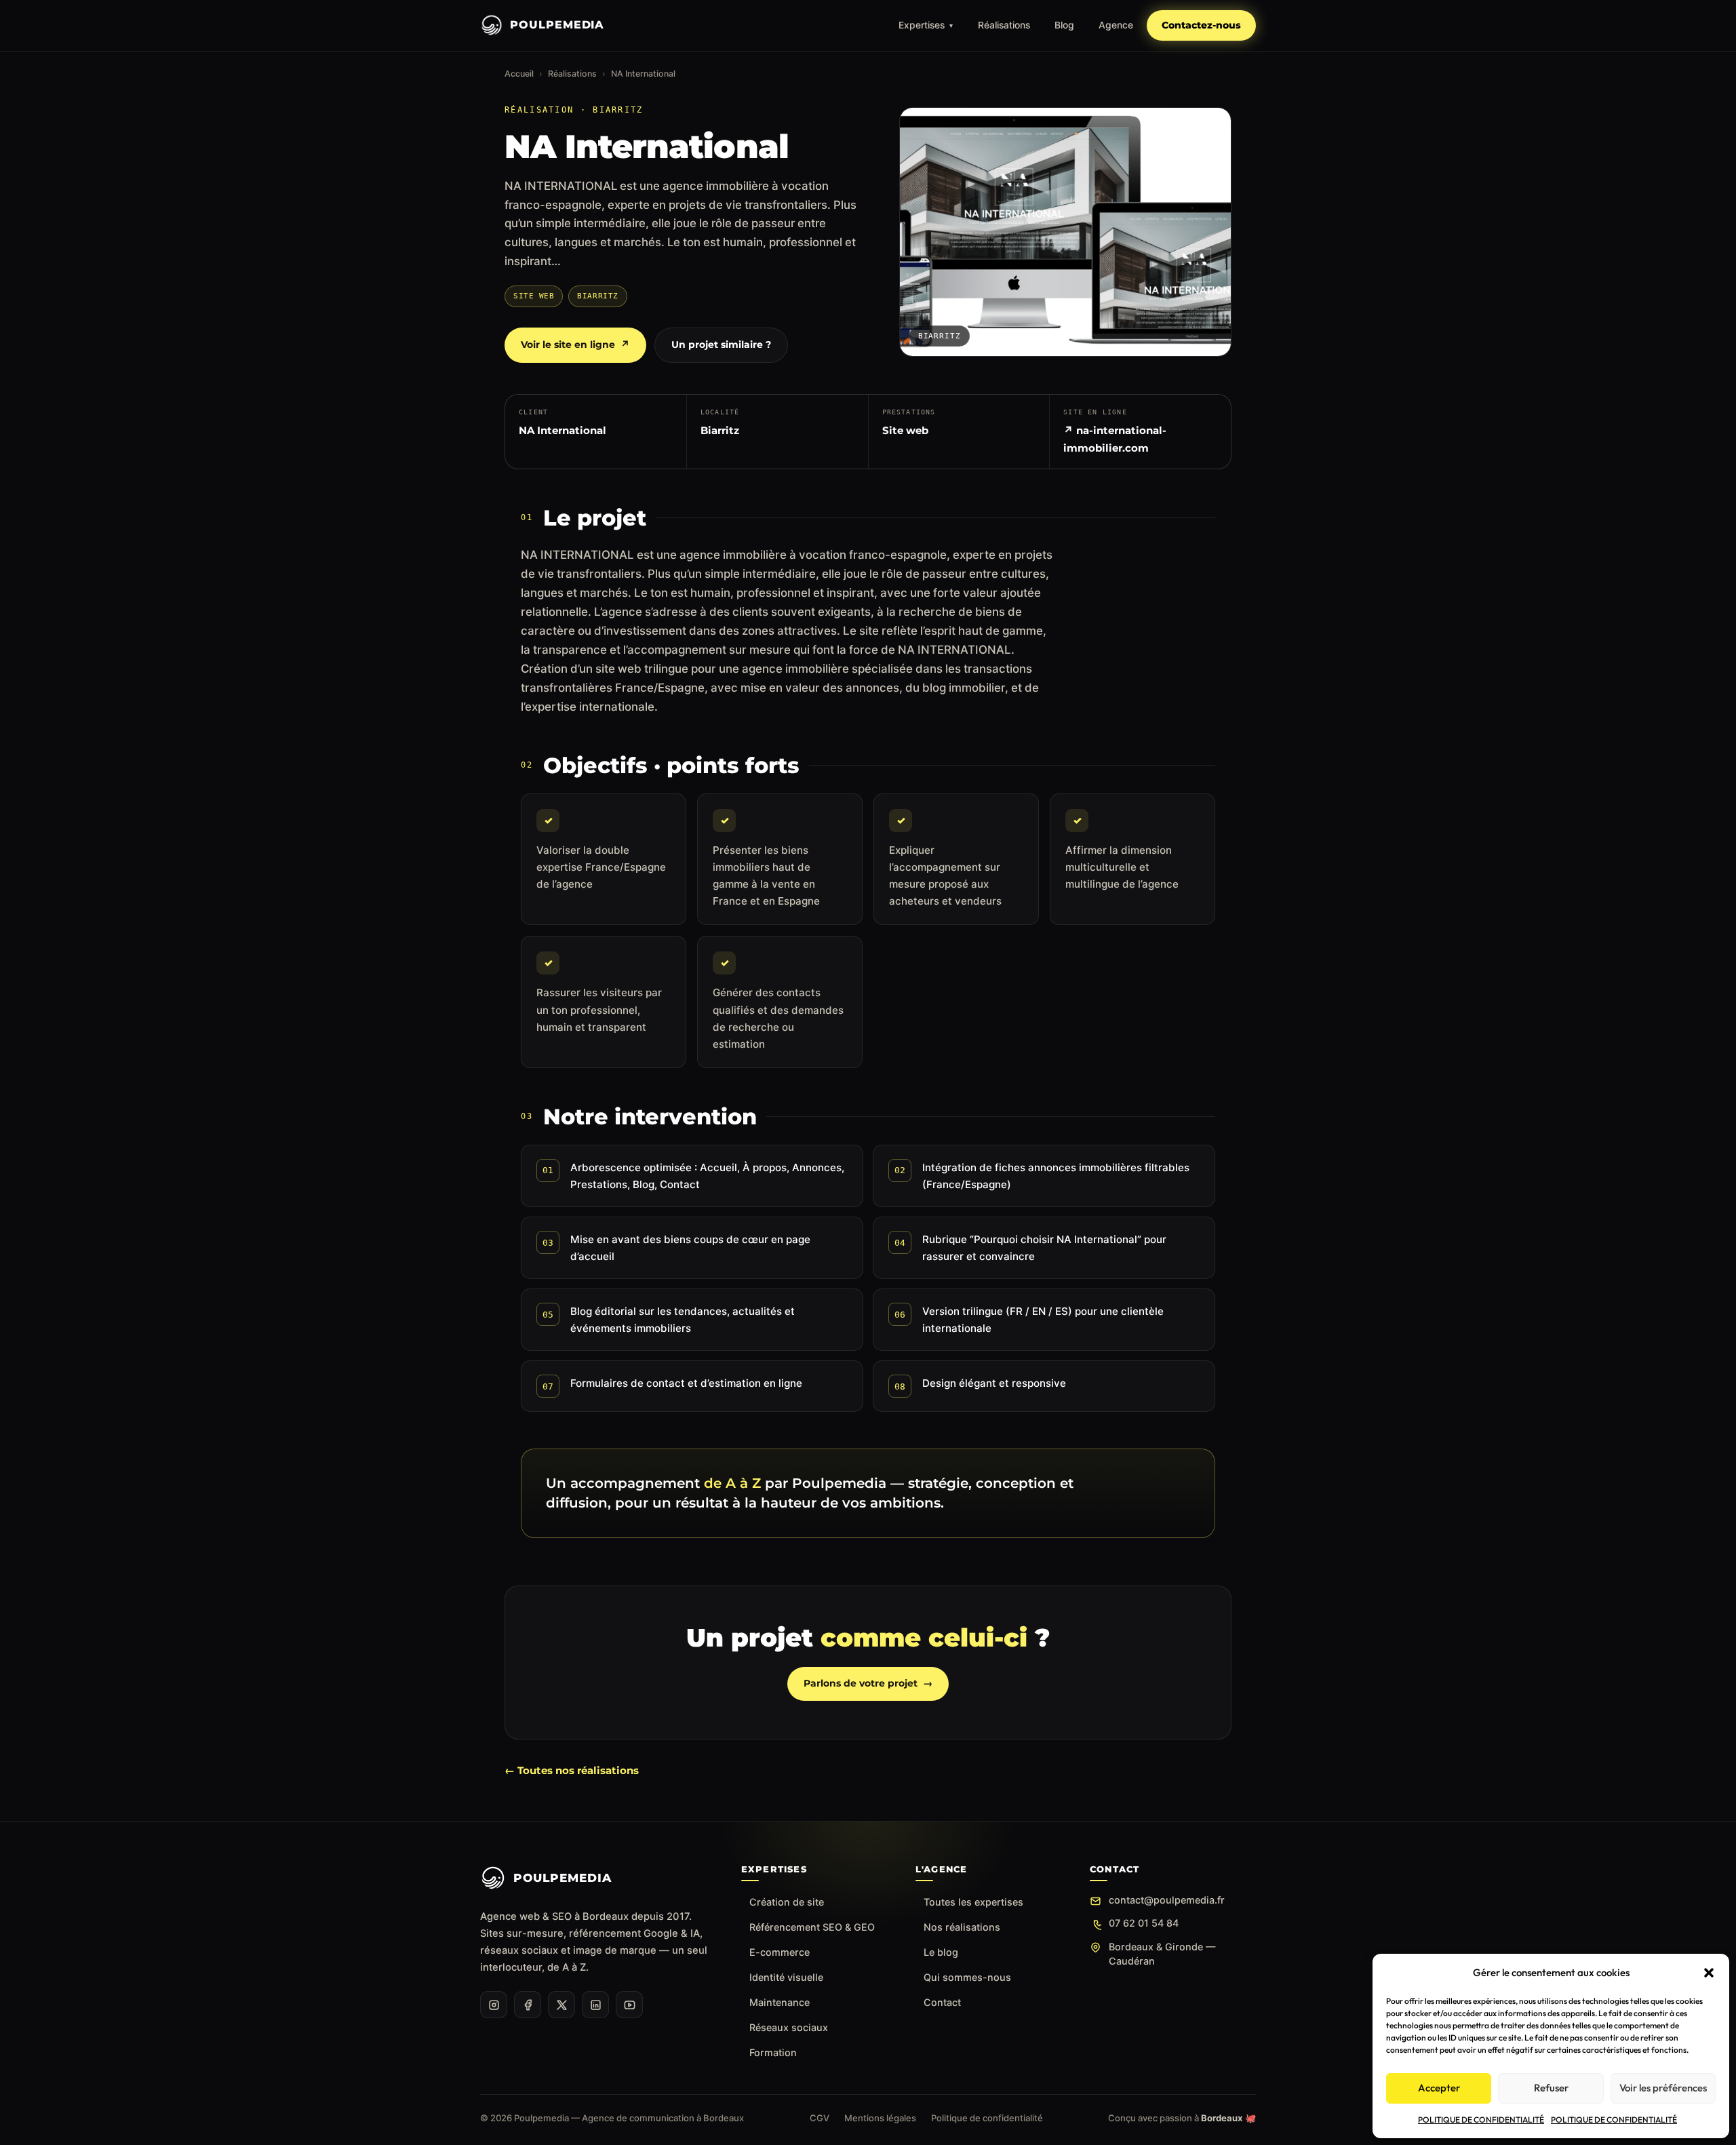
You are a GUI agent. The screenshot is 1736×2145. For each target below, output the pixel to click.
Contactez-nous (1201, 25)
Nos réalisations (962, 1927)
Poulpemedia (557, 25)
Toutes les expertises (973, 1902)
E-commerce (780, 1952)
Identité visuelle (786, 1977)
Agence (1116, 25)
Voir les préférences (1663, 2088)
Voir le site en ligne (575, 345)
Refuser (1551, 2088)
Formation (773, 2052)
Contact (942, 2002)
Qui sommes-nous (967, 1977)
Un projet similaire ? (721, 345)
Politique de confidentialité (987, 2118)
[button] (1709, 1973)
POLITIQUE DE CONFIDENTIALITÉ (1481, 2120)
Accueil (519, 74)
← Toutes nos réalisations (572, 1770)
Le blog (941, 1952)
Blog (1064, 25)
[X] (561, 2005)
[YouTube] (629, 2005)
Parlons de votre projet (868, 1683)
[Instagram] (494, 2005)
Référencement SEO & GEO (812, 1927)
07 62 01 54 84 (1144, 1923)
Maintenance (780, 2002)
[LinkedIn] (595, 2005)
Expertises (926, 25)
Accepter (1439, 2088)
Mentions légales (880, 2118)
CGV (820, 2118)
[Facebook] (528, 2005)
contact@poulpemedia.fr (1167, 1900)
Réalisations (1004, 25)
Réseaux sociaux (789, 2027)
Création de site (787, 1902)
